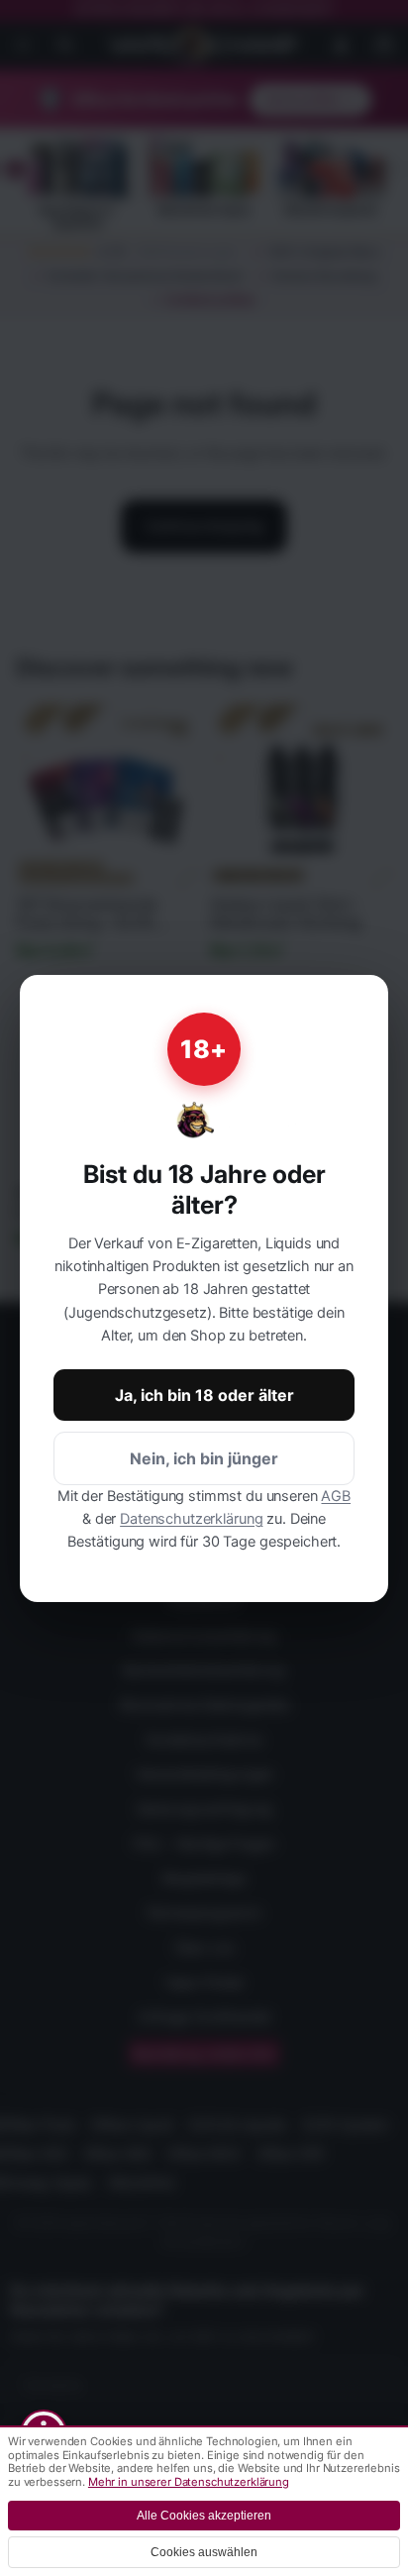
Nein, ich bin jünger (204, 1458)
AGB (336, 1496)
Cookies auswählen (204, 2552)
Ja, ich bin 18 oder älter (204, 1395)
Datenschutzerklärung (191, 1519)
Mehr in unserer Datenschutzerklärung (189, 2482)
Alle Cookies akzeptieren (204, 2516)
